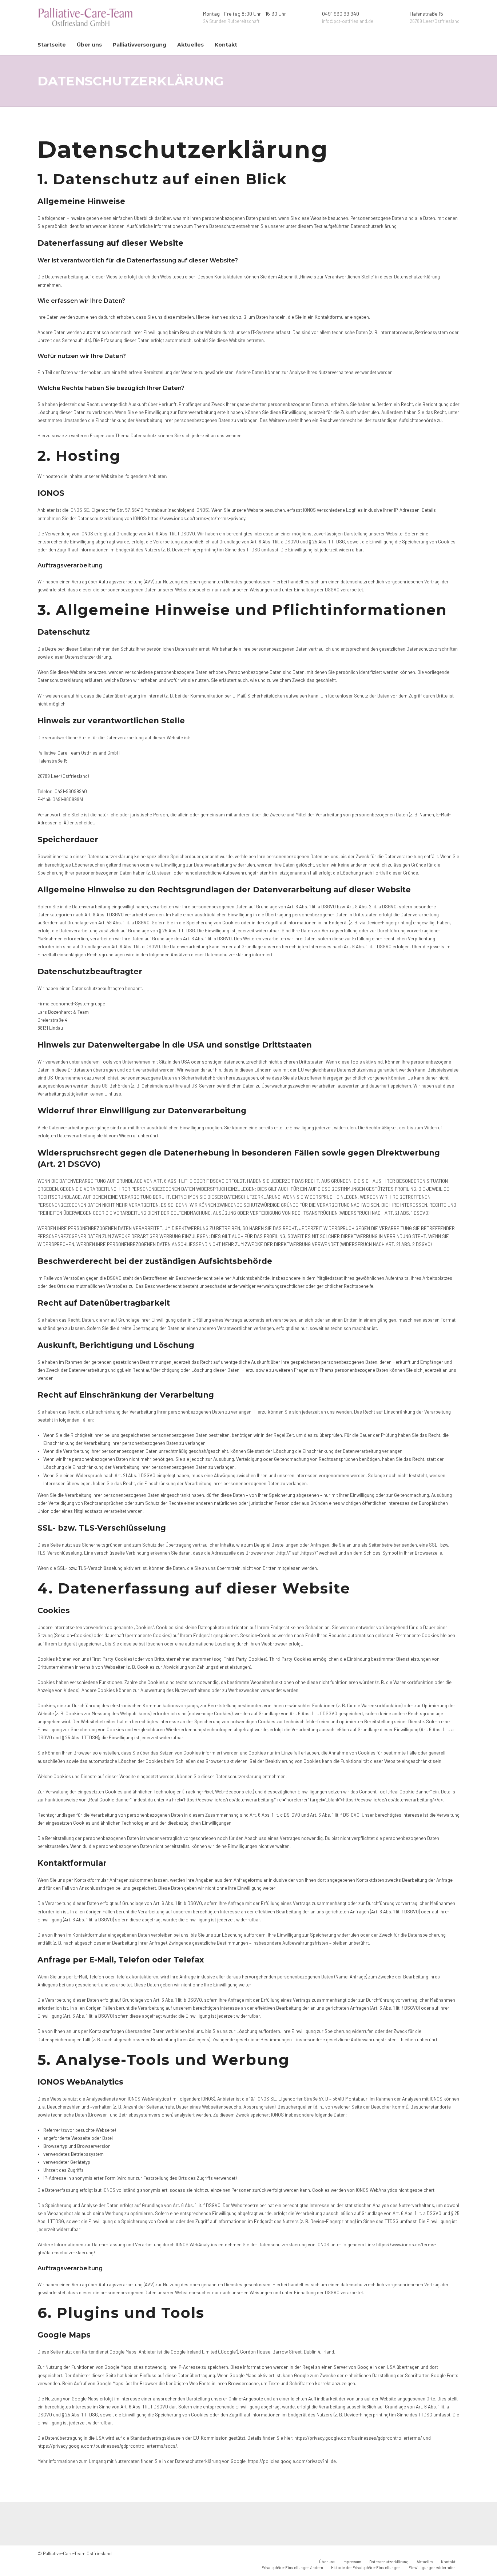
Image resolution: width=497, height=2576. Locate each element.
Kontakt (226, 45)
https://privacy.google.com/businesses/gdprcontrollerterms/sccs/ (107, 2446)
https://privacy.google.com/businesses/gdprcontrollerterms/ (358, 2438)
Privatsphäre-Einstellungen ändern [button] (292, 2567)
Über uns (89, 45)
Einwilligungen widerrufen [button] (432, 2567)
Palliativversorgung (140, 45)
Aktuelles (190, 45)
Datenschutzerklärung (389, 2562)
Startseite (52, 45)
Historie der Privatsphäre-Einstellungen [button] (366, 2567)
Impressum (352, 2562)
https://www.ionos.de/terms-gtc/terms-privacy (197, 518)
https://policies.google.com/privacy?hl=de (292, 2461)
